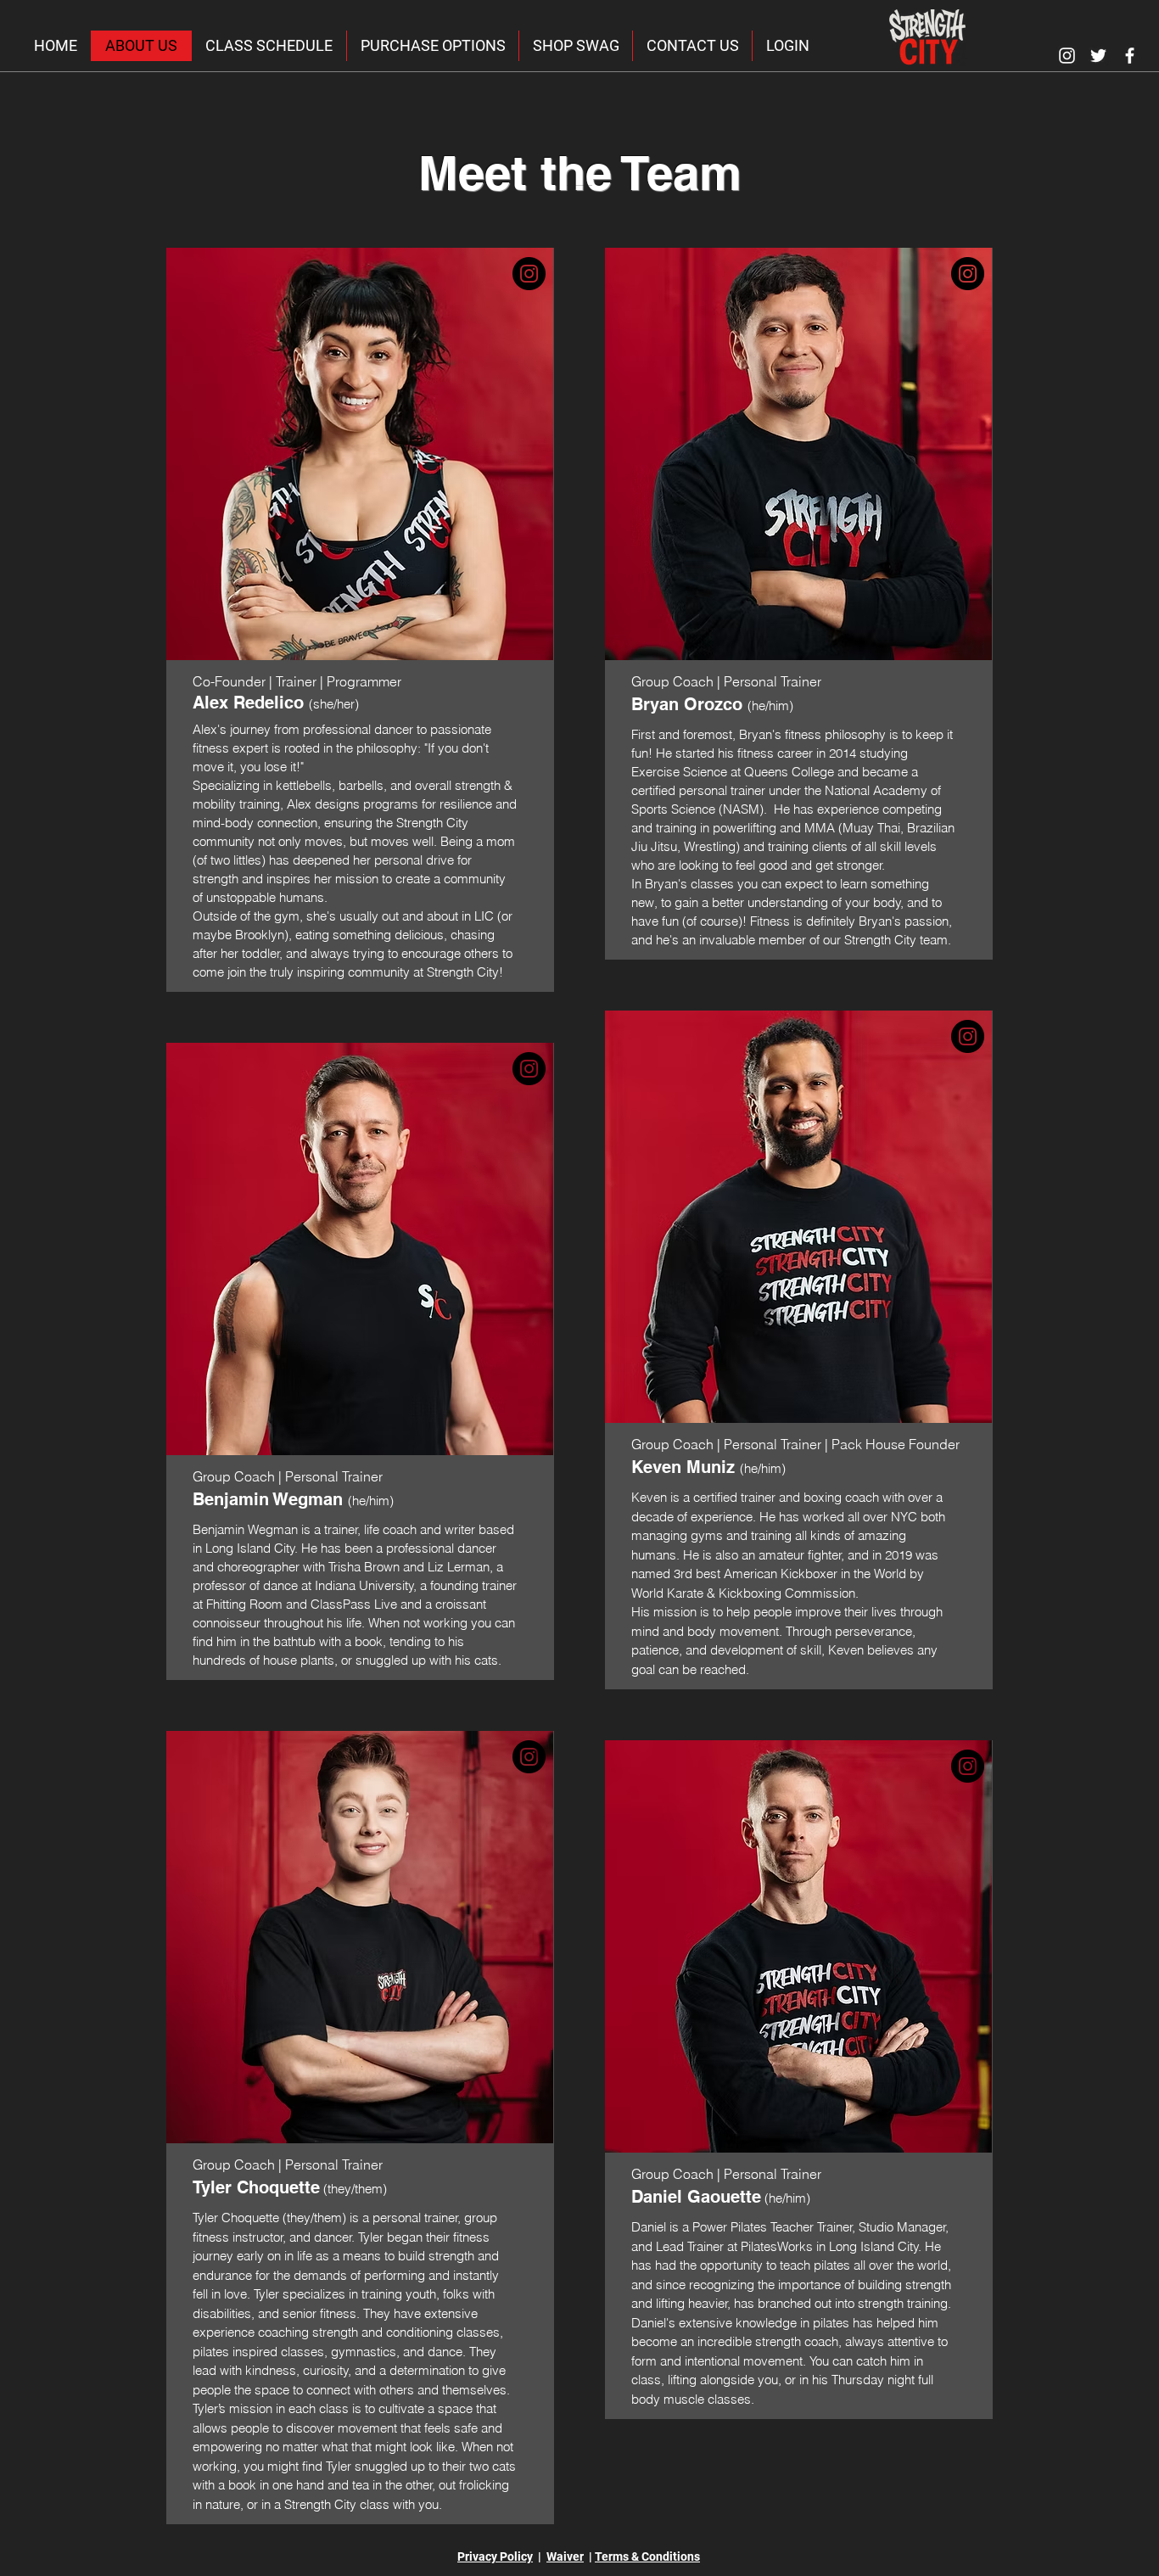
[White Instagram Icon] (1067, 56)
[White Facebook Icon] (1130, 56)
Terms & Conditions (647, 2556)
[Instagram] (529, 274)
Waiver (565, 2556)
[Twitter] (1098, 56)
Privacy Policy (495, 2556)
